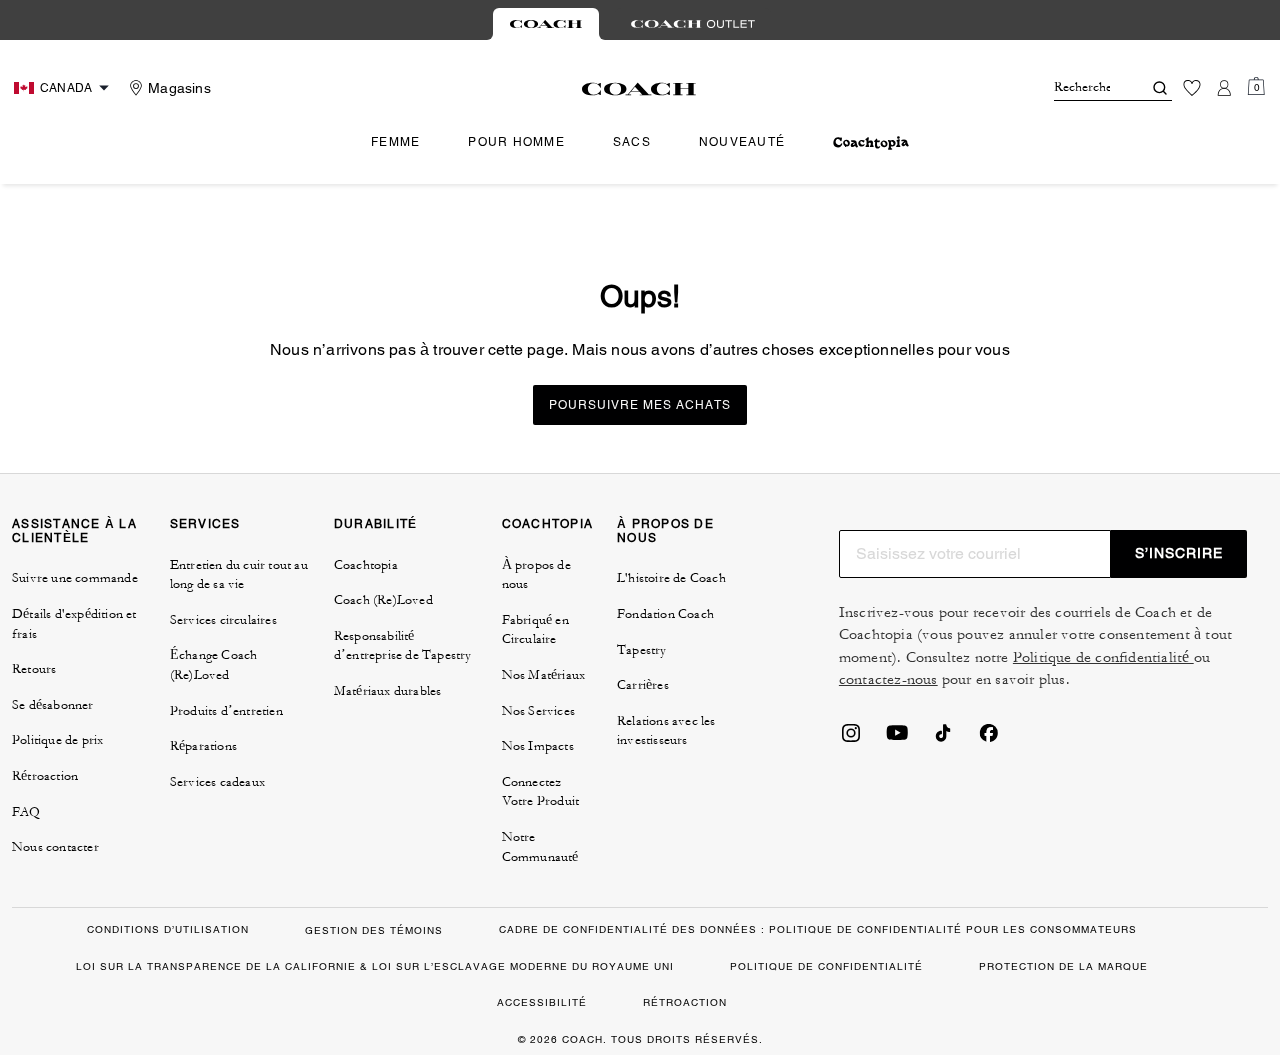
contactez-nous (888, 679)
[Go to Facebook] (989, 739)
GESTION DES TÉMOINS (374, 930)
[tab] (546, 24)
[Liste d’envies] (1192, 88)
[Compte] (1224, 88)
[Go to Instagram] (851, 739)
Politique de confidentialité (1103, 657)
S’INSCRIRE (1179, 553)
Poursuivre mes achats (640, 405)
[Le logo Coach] (639, 89)
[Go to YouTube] (897, 739)
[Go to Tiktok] (943, 739)
